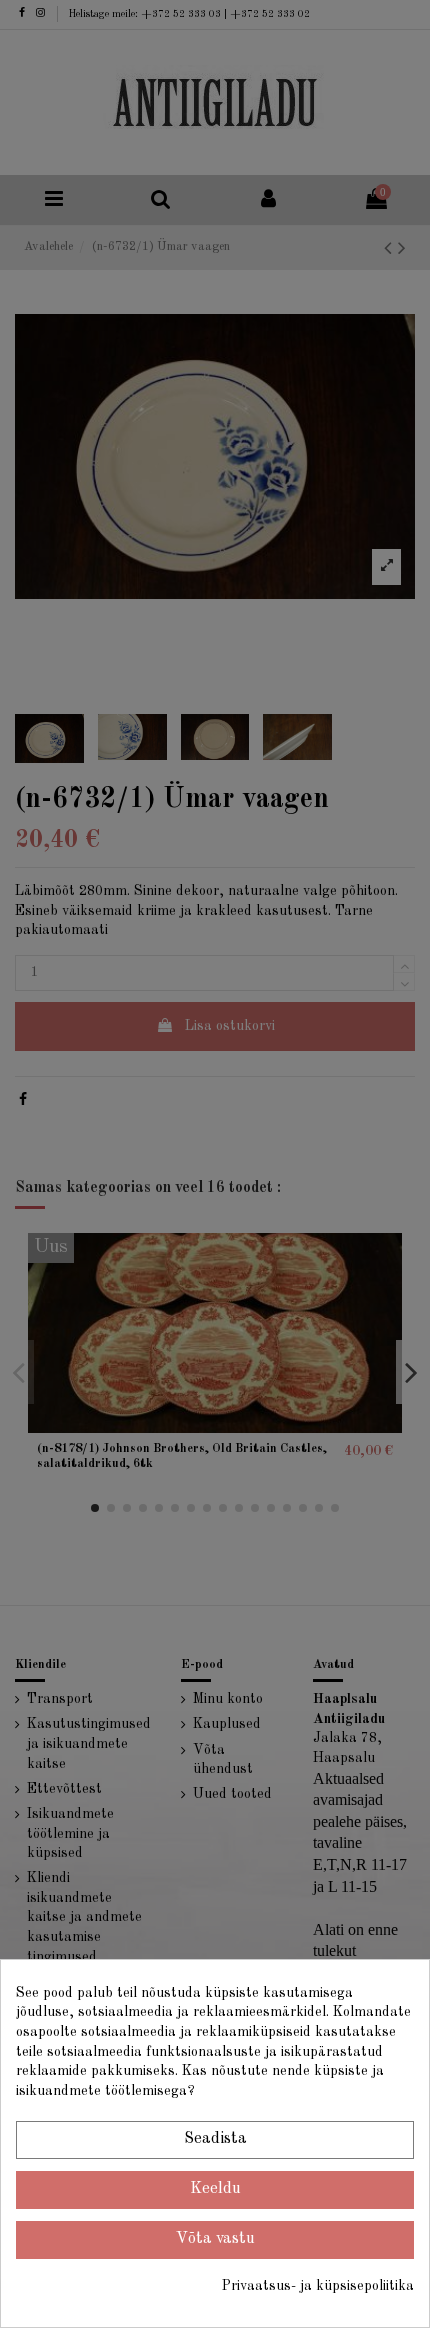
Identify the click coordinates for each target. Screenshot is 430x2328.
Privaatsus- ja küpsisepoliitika (318, 2286)
